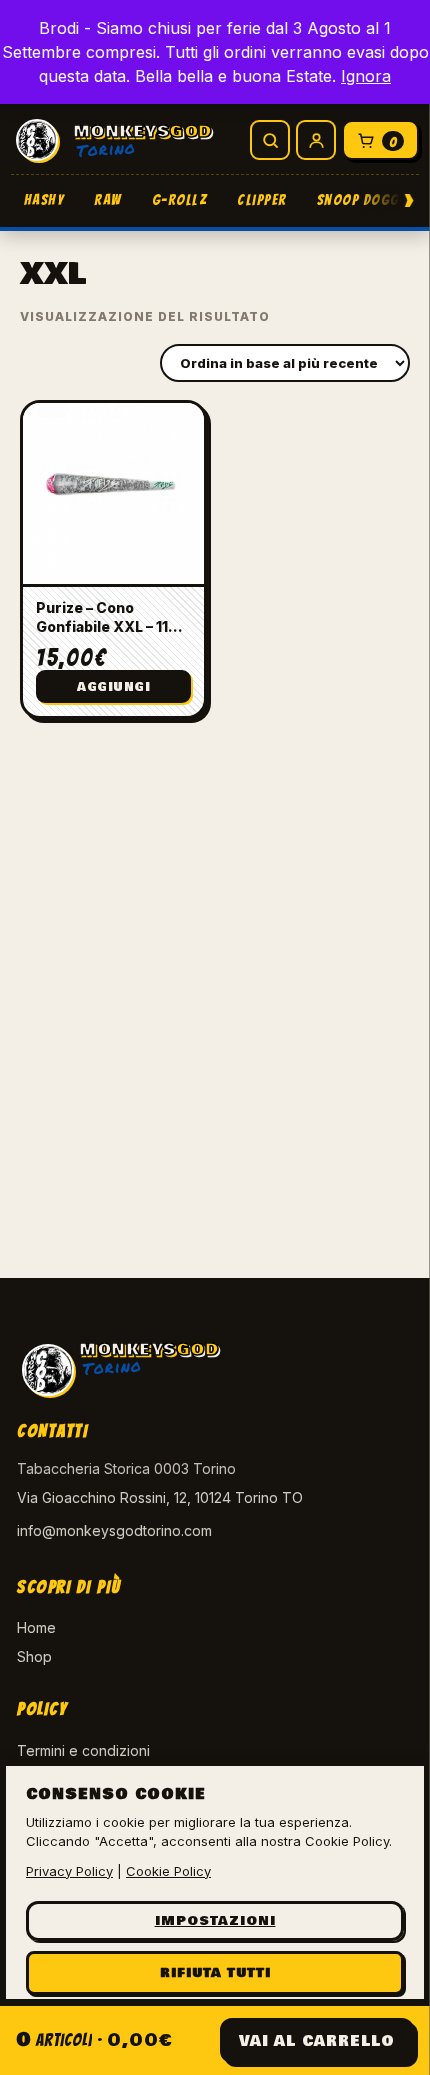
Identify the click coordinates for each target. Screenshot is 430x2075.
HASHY (44, 200)
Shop (34, 1656)
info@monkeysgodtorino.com (114, 1530)
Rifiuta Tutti (215, 1973)
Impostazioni (215, 1921)
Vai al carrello (317, 2041)
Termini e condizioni (83, 1750)
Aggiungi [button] (113, 687)
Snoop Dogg (358, 200)
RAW (108, 200)
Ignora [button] (366, 76)
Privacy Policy (69, 1871)
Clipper (262, 200)
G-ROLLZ (180, 200)
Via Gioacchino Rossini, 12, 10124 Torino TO (160, 1497)
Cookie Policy (168, 1871)
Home (36, 1627)
